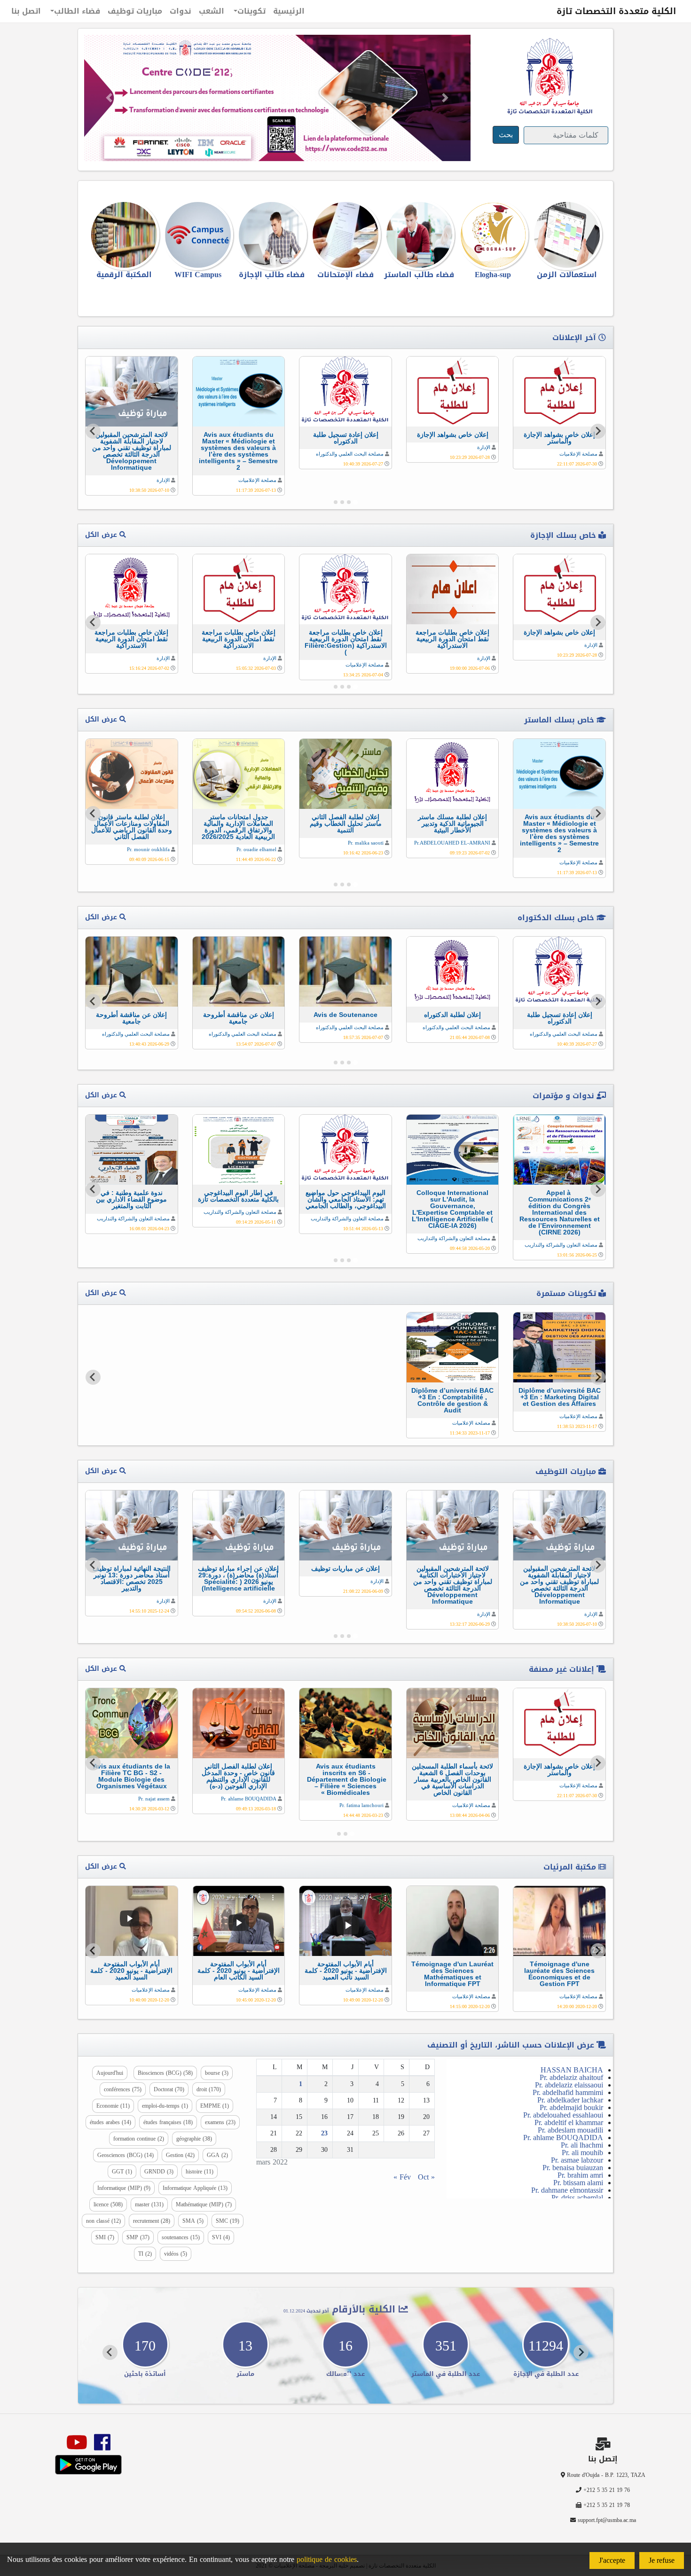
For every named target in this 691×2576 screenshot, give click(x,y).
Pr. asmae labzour (577, 2160)
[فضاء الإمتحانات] (346, 235)
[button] (109, 98)
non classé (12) (103, 2221)
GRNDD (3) (159, 2172)
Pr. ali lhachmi (582, 2145)
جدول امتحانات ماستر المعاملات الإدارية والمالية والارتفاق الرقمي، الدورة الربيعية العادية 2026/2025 (238, 827)
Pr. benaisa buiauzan (573, 2168)
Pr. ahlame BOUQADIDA (249, 1799)
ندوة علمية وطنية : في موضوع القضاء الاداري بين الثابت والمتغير (131, 1199)
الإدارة (484, 447)
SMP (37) (138, 2237)
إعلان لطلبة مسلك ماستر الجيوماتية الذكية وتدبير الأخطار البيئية (452, 823)
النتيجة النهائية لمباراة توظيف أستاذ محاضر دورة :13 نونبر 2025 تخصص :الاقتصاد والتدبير (132, 1578)
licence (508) (108, 2204)
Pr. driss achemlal (577, 2198)
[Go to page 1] (355, 502)
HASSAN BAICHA (572, 2070)
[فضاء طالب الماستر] (419, 235)
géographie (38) (194, 2139)
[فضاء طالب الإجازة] (272, 235)
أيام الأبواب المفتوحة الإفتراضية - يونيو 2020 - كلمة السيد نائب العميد (346, 1971)
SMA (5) (193, 2221)
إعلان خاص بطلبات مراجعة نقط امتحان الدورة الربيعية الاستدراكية (452, 639)
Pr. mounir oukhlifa (148, 849)
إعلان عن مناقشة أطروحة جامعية (239, 1018)
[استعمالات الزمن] (567, 235)
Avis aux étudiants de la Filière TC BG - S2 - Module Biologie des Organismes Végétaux (132, 1776)
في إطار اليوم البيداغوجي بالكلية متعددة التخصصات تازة (238, 1196)
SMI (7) (105, 2237)
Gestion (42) (180, 2155)
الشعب (212, 11)
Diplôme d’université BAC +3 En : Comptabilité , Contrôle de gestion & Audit (452, 1400)
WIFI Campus (198, 275)
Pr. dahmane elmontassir (567, 2190)
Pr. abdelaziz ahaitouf (571, 2077)
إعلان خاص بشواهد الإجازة (453, 435)
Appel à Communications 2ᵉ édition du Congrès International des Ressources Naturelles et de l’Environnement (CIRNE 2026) (560, 1212)
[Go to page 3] (342, 502)
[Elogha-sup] (493, 235)
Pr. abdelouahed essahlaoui (563, 2115)
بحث (506, 135)
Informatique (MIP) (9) (124, 2188)
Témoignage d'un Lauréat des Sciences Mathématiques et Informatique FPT (452, 1974)
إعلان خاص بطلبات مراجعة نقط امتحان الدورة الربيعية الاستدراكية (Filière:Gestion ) (346, 642)
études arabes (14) (110, 2122)
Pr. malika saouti (366, 843)
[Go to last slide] (598, 431)
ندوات (181, 11)
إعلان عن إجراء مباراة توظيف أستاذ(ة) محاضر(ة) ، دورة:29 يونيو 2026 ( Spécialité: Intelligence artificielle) (238, 1578)
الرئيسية (289, 11)
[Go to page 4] (336, 502)
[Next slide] (93, 431)
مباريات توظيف (135, 11)
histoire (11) (200, 2172)
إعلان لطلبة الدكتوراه (452, 1015)
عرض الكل (102, 535)
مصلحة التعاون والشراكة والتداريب (561, 1245)
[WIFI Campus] (198, 235)
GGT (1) (122, 2172)
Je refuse (662, 2560)
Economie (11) (113, 2106)
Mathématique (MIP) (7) (204, 2204)
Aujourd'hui (110, 2073)
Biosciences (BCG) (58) (165, 2073)
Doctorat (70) (169, 2089)
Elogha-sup (493, 275)
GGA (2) (217, 2155)
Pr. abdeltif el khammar (569, 2122)
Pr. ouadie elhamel (256, 849)
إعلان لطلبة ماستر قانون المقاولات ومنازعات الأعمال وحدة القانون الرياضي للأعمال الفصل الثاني (132, 827)
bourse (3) (217, 2073)
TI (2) (145, 2254)
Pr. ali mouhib (582, 2153)
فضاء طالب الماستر (419, 275)
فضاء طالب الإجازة (272, 275)
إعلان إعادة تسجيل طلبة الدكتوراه (346, 438)
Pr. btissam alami (578, 2183)
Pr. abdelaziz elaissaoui (569, 2085)
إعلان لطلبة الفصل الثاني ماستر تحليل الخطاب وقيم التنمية (346, 823)
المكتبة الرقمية (124, 275)
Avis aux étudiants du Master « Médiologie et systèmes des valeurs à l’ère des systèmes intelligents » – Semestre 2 (238, 451)
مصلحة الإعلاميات (578, 454)
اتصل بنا (26, 11)
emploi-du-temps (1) (165, 2106)
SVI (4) (221, 2237)
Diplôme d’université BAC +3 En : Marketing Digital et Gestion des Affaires (560, 1397)
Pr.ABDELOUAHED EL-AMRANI (452, 843)
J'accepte (612, 2560)
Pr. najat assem (154, 1799)
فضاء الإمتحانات (345, 275)
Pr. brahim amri (580, 2175)
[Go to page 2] (349, 502)
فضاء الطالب (77, 11)
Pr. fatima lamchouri (361, 1805)
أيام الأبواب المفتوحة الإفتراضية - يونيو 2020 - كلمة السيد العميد (131, 1971)
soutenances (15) (181, 2237)
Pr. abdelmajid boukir (571, 2107)
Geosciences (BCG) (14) (126, 2155)
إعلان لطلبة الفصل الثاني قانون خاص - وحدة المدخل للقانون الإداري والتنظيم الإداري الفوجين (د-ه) (238, 1776)
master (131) (149, 2204)
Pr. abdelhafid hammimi (568, 2092)
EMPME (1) (215, 2106)
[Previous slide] (598, 1377)
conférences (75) (123, 2089)
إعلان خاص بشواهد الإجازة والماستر (559, 438)
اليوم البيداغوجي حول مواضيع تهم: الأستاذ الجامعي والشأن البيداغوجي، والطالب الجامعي (346, 1199)
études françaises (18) (168, 2122)
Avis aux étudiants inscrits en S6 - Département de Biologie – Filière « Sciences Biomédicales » (346, 1779)
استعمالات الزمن (567, 275)
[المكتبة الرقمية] (124, 235)
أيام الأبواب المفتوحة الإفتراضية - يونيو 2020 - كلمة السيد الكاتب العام (239, 1971)
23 (324, 2133)
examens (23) (220, 2122)
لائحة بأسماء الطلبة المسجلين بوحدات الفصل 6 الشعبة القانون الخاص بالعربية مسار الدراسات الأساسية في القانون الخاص (452, 1779)
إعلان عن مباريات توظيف (345, 1568)
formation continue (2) (139, 2139)
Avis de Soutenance (345, 1015)
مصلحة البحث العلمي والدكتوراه (350, 454)
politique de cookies (327, 2559)
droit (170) (209, 2089)
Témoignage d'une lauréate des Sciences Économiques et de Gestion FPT (559, 1974)
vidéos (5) (176, 2254)
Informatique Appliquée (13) (195, 2188)
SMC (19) (228, 2221)
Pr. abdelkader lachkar (570, 2100)
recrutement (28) (152, 2221)
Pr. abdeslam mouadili (570, 2130)
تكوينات (251, 11)
